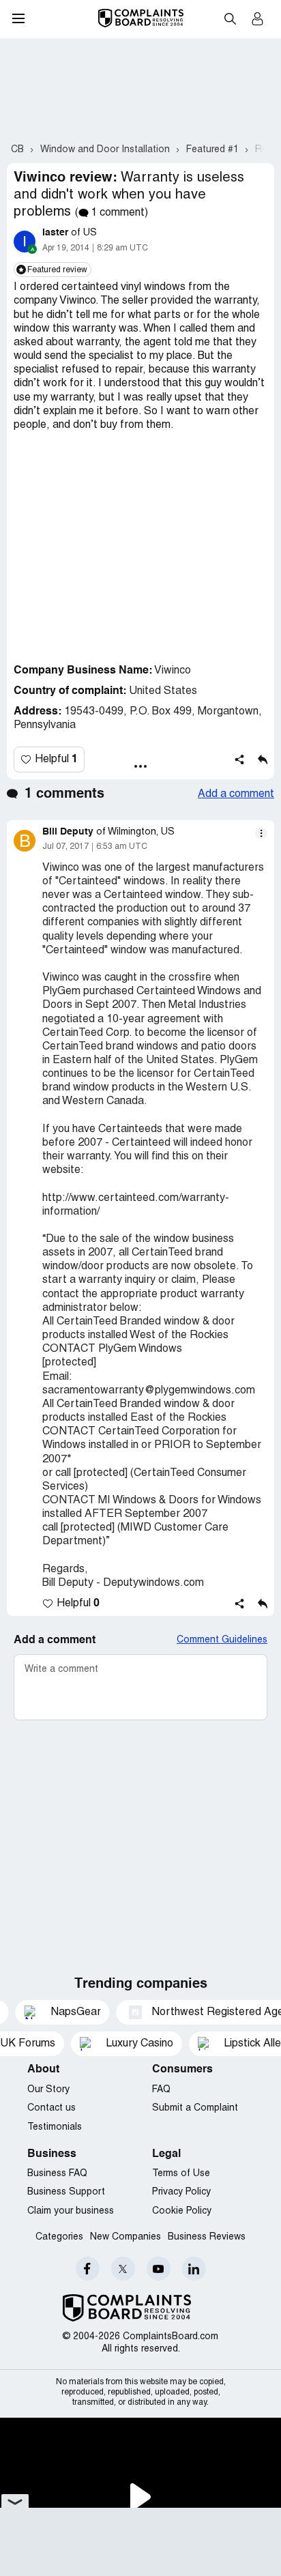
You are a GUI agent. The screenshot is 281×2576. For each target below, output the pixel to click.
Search (230, 18)
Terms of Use (181, 2174)
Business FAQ (57, 2174)
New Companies (125, 2237)
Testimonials (55, 2127)
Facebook (88, 2269)
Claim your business (71, 2211)
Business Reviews (207, 2237)
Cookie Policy (182, 2211)
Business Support (66, 2192)
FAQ (161, 2090)
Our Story (48, 2090)
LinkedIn (194, 2269)
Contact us (51, 2108)
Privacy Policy (181, 2192)
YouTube (159, 2269)
